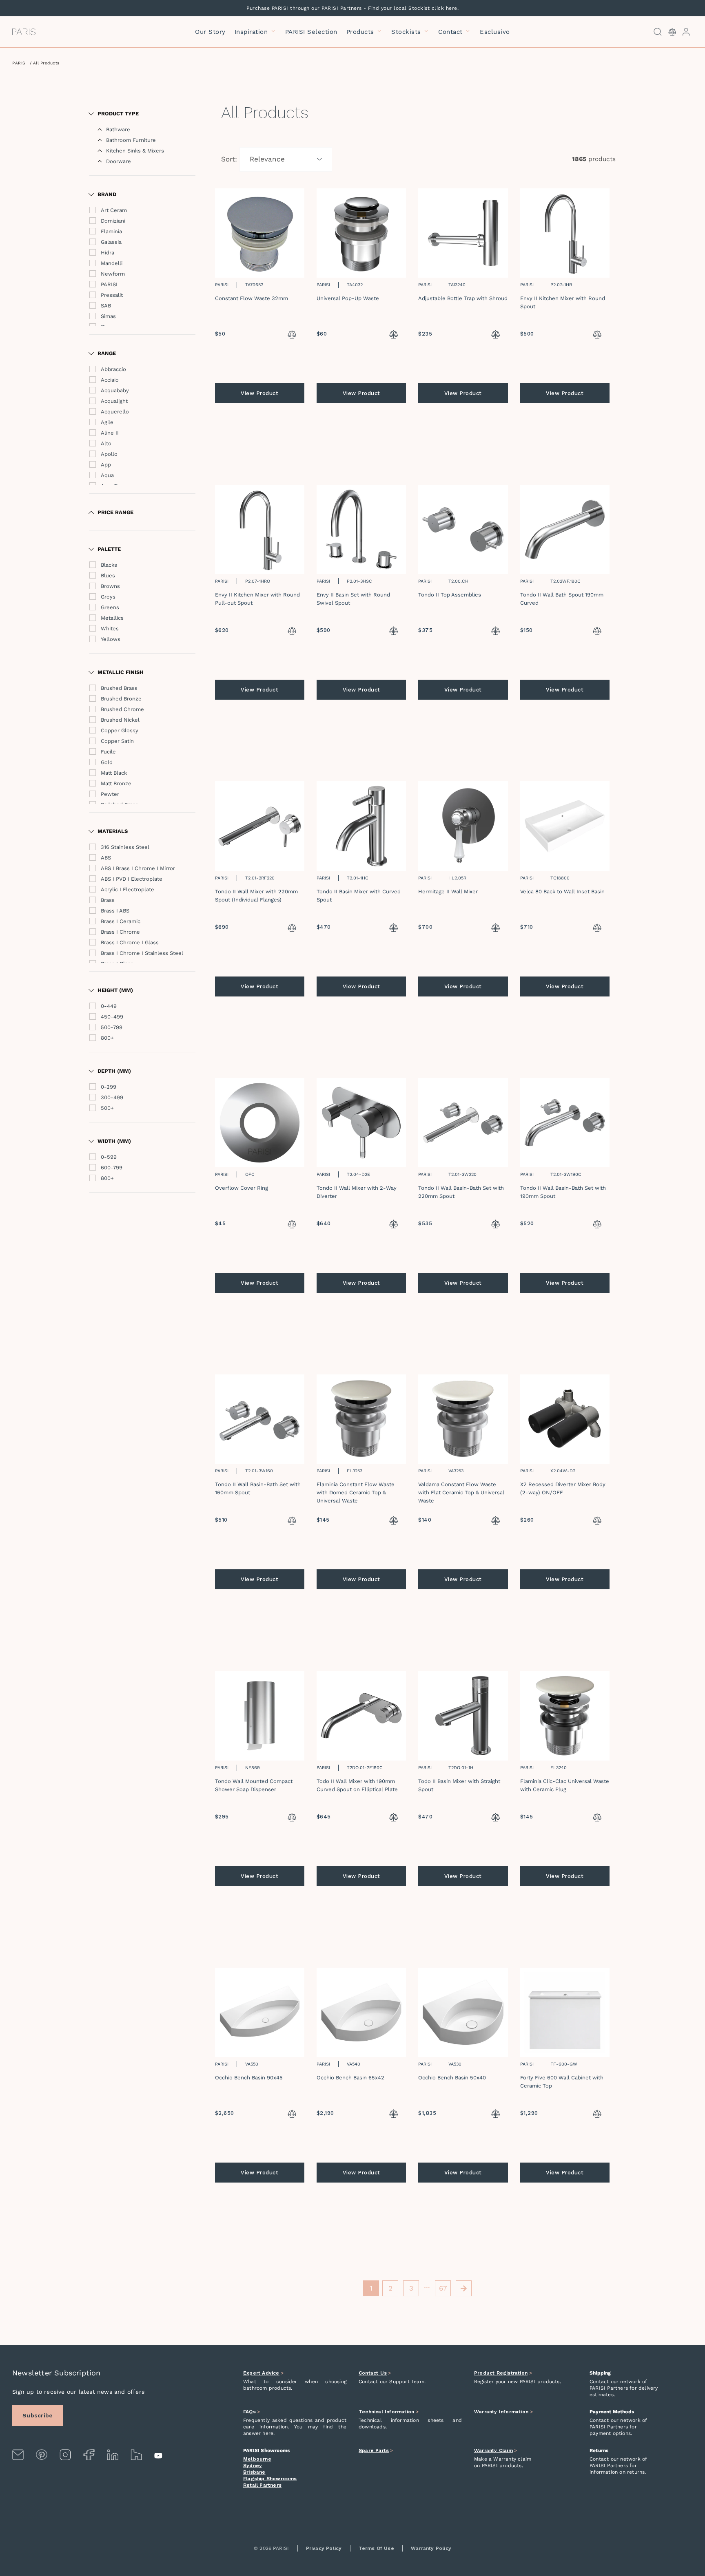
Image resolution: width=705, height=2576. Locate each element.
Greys (108, 597)
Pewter (110, 794)
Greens (110, 607)
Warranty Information (501, 2412)
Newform (113, 274)
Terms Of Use (376, 2548)
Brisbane (254, 2472)
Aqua (107, 475)
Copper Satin (117, 741)
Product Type (118, 114)
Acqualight (114, 401)
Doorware (119, 161)
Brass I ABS (115, 911)
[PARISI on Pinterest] (42, 2455)
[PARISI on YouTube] (159, 2456)
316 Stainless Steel (125, 847)
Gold (107, 762)
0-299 (109, 1087)
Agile (107, 422)
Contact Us (373, 2373)
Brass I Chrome (120, 932)
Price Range (115, 512)
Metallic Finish (121, 672)
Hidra (108, 253)
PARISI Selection (311, 32)
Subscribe (38, 2415)
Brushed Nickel (120, 720)
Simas (108, 316)
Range (107, 353)
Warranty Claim (493, 2450)
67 (443, 2288)
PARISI (19, 63)
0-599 (109, 1157)
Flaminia (111, 231)
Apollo (109, 454)
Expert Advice (261, 2373)
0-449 (109, 1006)
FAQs (249, 2412)
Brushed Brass (119, 688)
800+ (107, 1038)
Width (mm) (114, 1141)
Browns (110, 586)
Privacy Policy (324, 2548)
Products (361, 32)
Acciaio (110, 380)
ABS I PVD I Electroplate (132, 879)
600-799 (112, 1168)
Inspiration (252, 32)
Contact (451, 32)
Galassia (111, 242)
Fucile (108, 752)
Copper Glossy (120, 730)
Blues (108, 576)
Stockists (407, 32)
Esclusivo (495, 32)
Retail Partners (262, 2485)
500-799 (112, 1027)
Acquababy (115, 390)
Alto (106, 443)
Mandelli (112, 263)
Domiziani (113, 221)
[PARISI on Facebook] (89, 2455)
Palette (109, 549)
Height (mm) (115, 990)
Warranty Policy (431, 2548)
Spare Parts (374, 2450)
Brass (108, 900)
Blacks (109, 565)
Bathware (118, 129)
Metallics (112, 618)
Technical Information (387, 2412)
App (106, 465)
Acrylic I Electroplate (127, 889)
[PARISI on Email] (18, 2455)
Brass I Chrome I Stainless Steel (142, 953)
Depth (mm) (114, 1071)
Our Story (210, 32)
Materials (113, 831)
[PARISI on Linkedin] (113, 2455)
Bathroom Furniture (131, 140)
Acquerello (115, 412)
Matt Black (114, 773)
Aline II (110, 433)
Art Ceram (114, 210)
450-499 (112, 1017)
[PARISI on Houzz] (136, 2455)
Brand (107, 194)
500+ (107, 1108)
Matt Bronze (116, 783)
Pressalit (112, 295)
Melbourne (257, 2459)
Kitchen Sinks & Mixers (135, 151)
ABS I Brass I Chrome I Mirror (138, 868)
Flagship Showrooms (270, 2479)
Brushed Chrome (122, 709)
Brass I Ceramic (121, 921)
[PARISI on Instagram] (65, 2455)
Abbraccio (113, 369)
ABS (106, 858)
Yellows (111, 639)
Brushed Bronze (121, 699)
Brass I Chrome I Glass (130, 942)
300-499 (112, 1097)
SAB (106, 306)
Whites (110, 629)
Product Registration (501, 2373)
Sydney (253, 2466)
